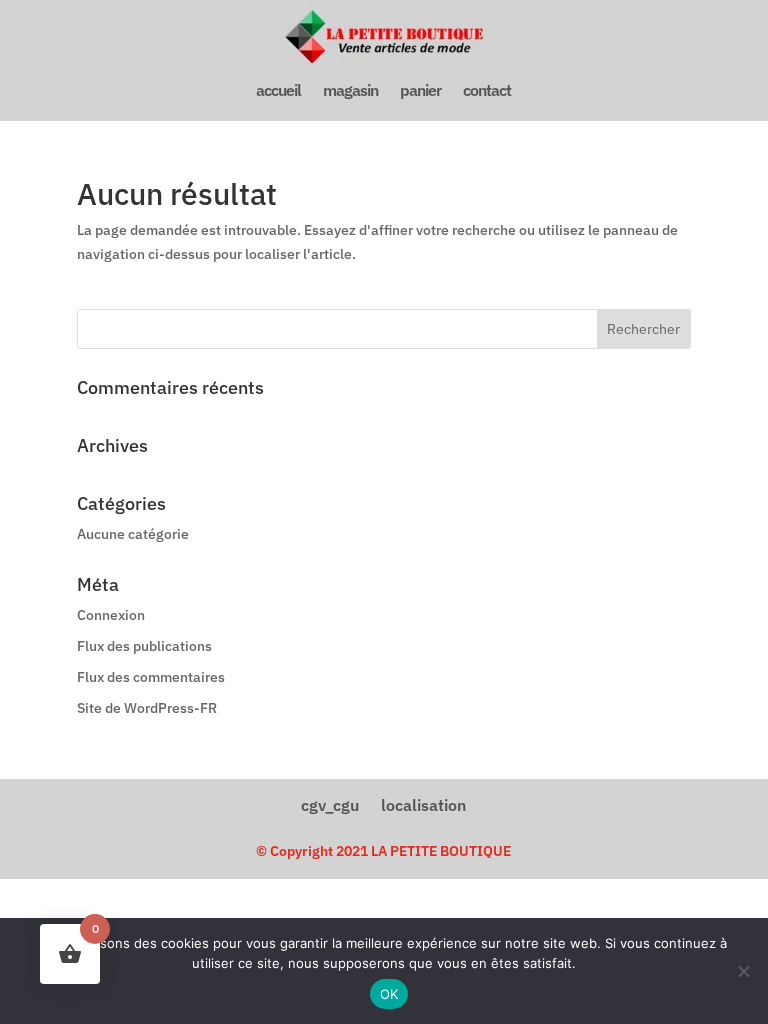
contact (487, 91)
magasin (350, 91)
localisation (423, 803)
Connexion (111, 615)
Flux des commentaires (151, 677)
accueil (278, 91)
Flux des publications (144, 646)
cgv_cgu (330, 803)
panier (420, 91)
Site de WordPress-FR (147, 708)
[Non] (743, 971)
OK (389, 994)
